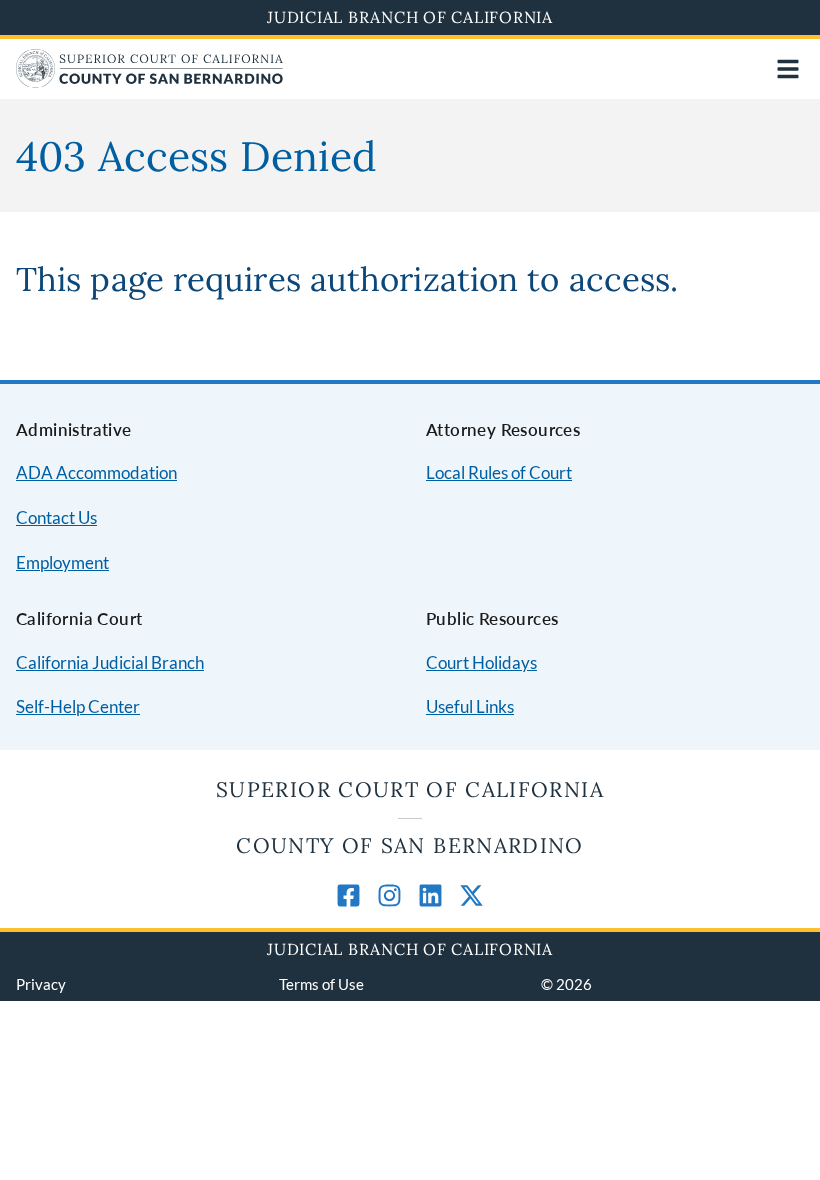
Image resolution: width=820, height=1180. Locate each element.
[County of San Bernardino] (149, 81)
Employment (62, 562)
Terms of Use (321, 984)
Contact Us (56, 517)
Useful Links (470, 706)
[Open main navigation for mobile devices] (788, 69)
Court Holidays (481, 662)
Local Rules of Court (499, 472)
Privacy (41, 984)
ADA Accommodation (96, 472)
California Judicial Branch (110, 662)
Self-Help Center (78, 706)
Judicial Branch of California (410, 17)
